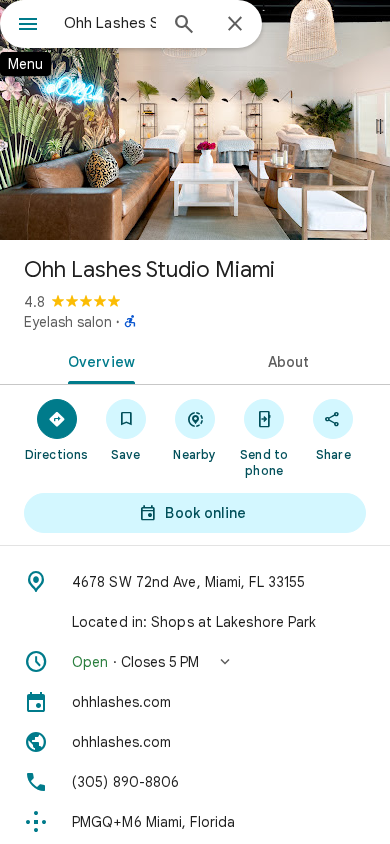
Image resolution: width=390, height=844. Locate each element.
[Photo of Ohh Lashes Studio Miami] (195, 120)
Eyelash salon (68, 322)
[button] (195, 662)
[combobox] (110, 23)
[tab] (97, 360)
